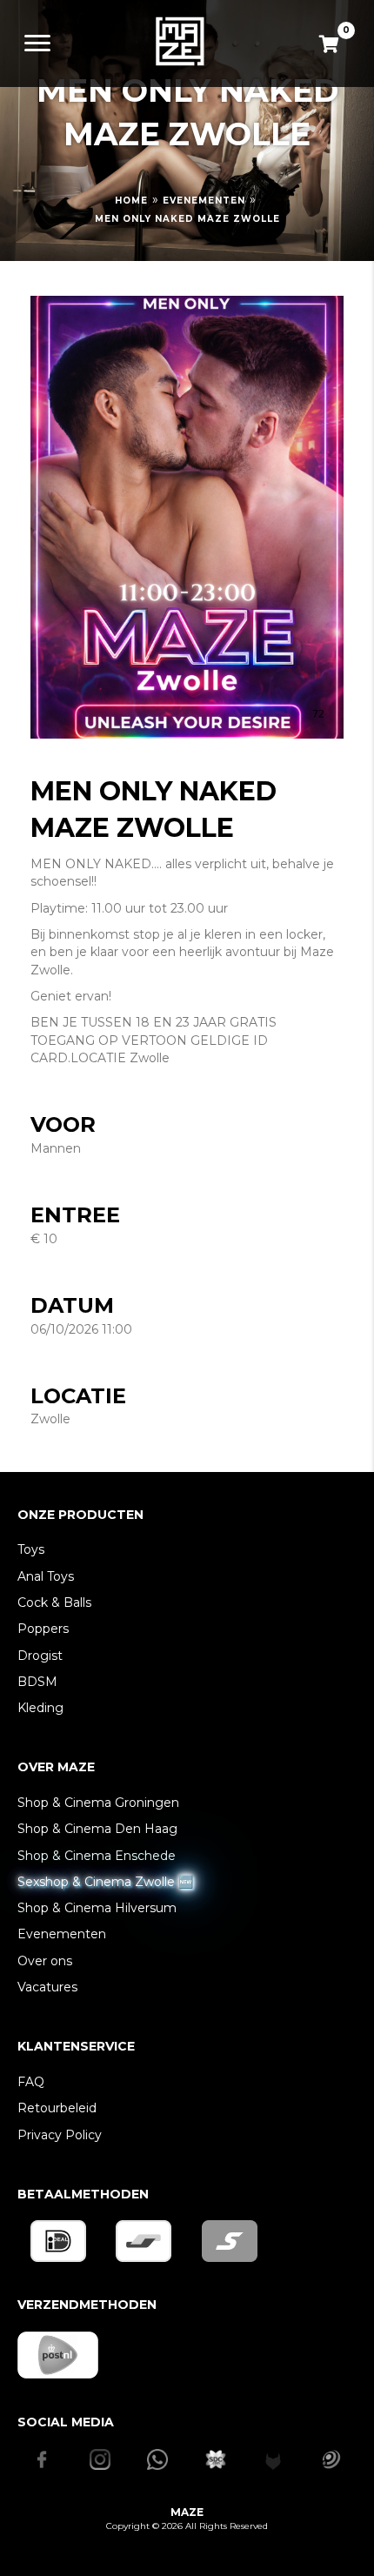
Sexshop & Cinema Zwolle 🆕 (105, 1882)
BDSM (37, 1682)
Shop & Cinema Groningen (98, 1803)
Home (131, 201)
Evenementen (204, 201)
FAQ (31, 2082)
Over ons (45, 1961)
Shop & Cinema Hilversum (97, 1908)
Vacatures (47, 1987)
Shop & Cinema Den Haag (97, 1829)
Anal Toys (46, 1576)
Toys (31, 1549)
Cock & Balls (54, 1602)
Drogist (40, 1656)
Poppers (43, 1629)
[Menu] (37, 43)
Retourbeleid (57, 2108)
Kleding (40, 1708)
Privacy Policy (60, 2135)
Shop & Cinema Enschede (97, 1856)
